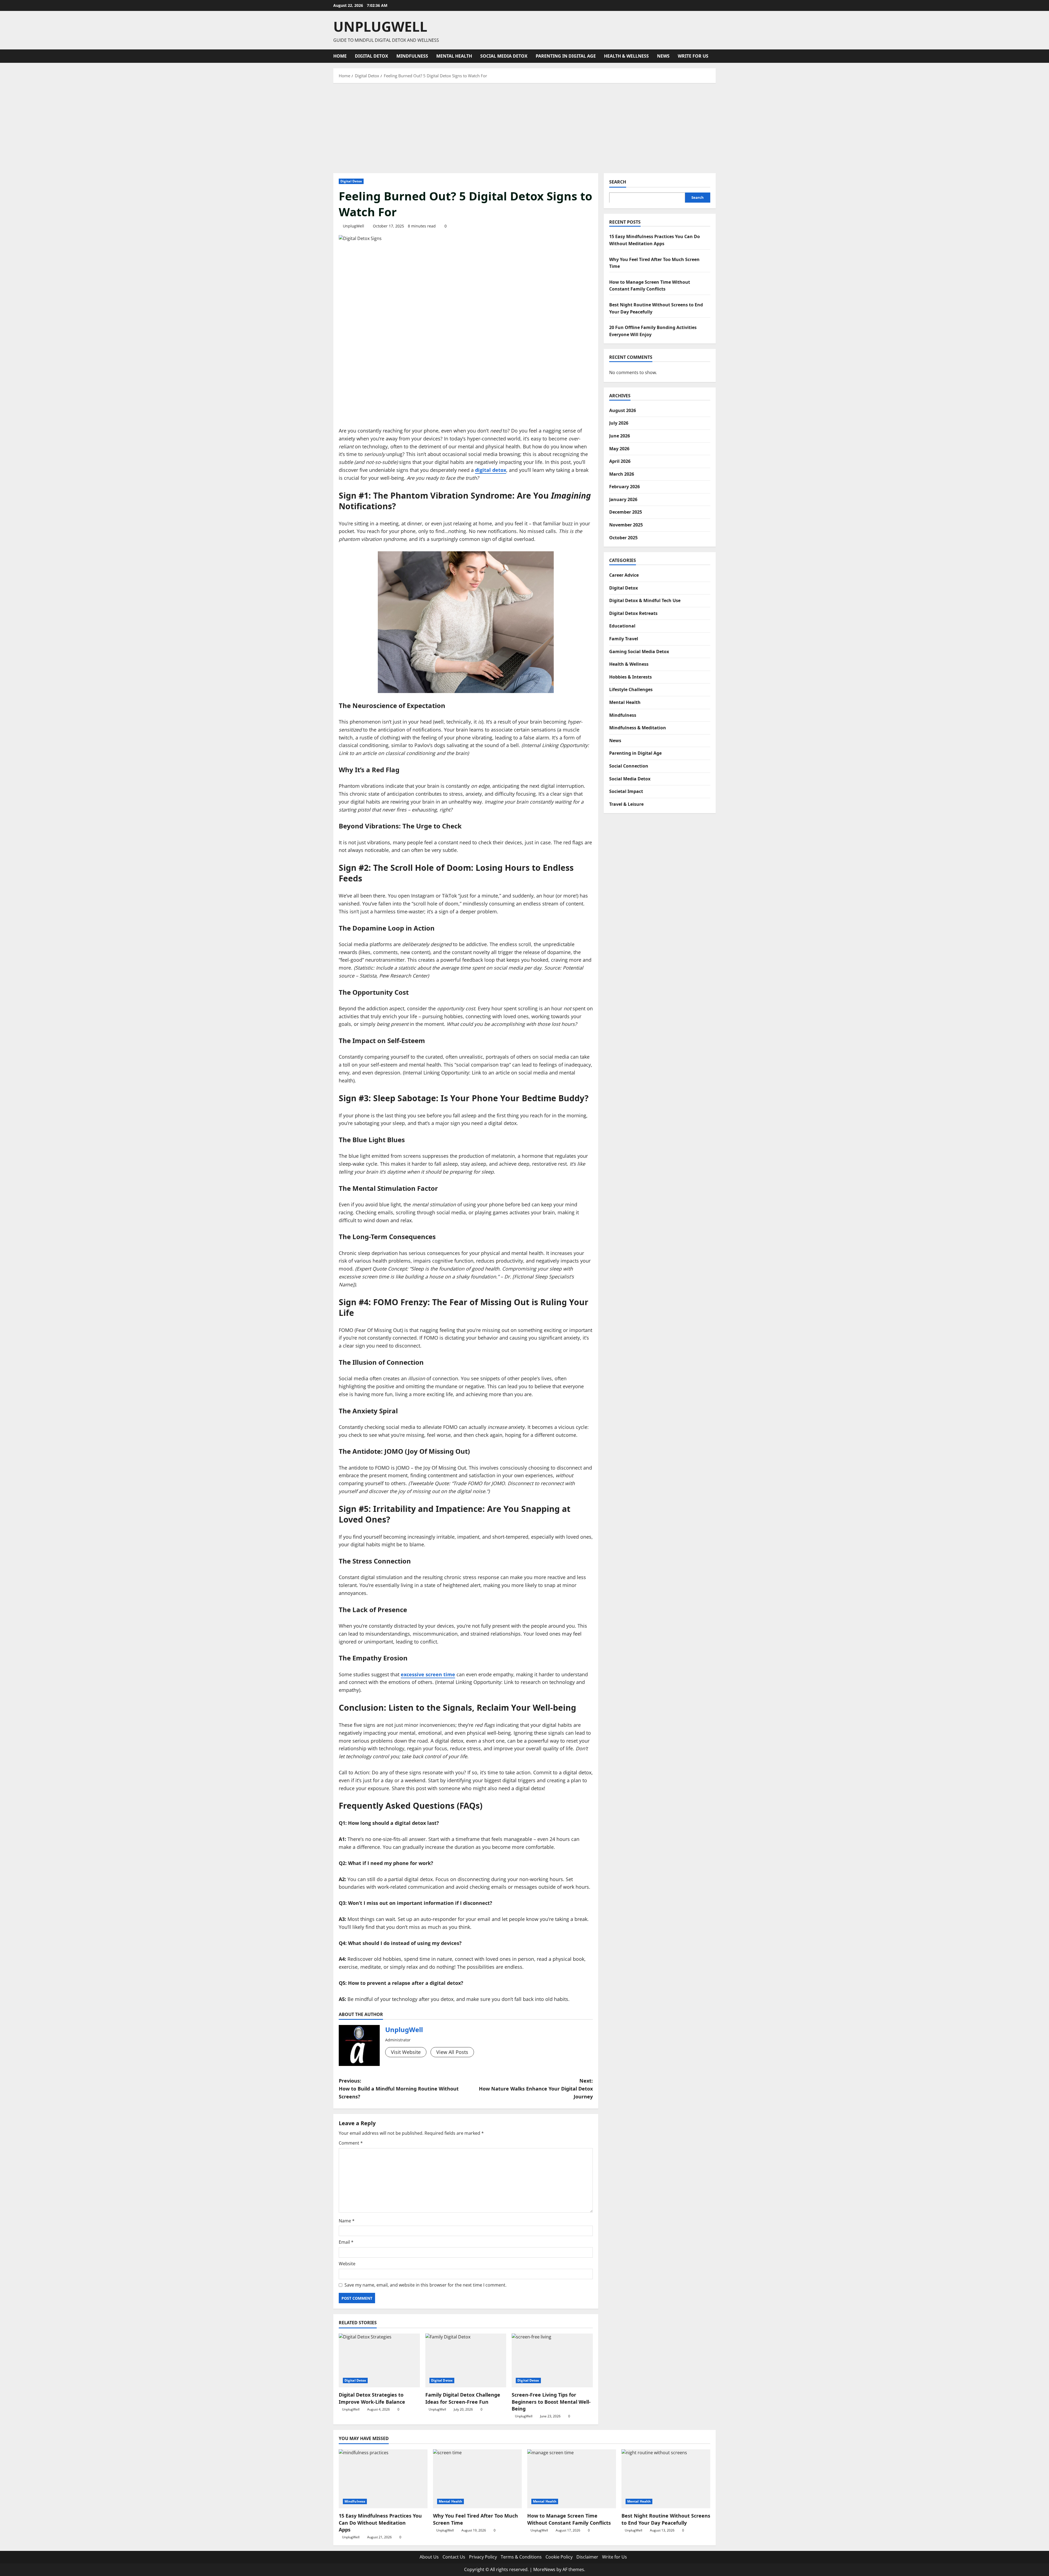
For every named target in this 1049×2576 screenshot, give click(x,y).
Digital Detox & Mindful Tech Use (645, 600)
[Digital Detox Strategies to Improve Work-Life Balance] (379, 2361)
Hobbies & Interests (630, 677)
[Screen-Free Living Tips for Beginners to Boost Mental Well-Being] (552, 2361)
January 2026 (623, 499)
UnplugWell (380, 26)
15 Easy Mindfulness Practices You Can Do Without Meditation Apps (380, 2522)
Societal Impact (626, 791)
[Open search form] (714, 56)
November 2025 (626, 525)
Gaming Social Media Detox (639, 651)
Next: (536, 2089)
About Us (429, 2557)
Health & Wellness (626, 56)
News (663, 56)
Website (347, 2264)
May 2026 (619, 448)
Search (618, 182)
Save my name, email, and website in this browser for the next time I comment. (425, 2285)
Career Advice (624, 575)
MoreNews (544, 2569)
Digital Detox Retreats (633, 613)
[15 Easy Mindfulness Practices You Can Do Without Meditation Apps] (383, 2479)
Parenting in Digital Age (566, 56)
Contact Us (454, 2557)
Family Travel (624, 638)
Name (347, 2221)
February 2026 (624, 487)
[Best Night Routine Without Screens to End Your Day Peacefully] (666, 2479)
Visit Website (406, 2052)
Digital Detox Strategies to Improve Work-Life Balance (376, 2398)
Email (346, 2242)
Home (340, 56)
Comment (351, 2143)
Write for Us (693, 56)
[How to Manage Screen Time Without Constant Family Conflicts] (572, 2479)
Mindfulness (412, 56)
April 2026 (620, 461)
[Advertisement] (524, 127)
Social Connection (629, 766)
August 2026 (623, 410)
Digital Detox (372, 56)
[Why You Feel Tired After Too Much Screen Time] (477, 2479)
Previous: (399, 2089)
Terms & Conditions (521, 2557)
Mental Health (454, 56)
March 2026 (622, 474)
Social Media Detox (504, 56)
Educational (622, 626)
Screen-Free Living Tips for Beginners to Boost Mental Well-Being (551, 2402)
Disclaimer (587, 2557)
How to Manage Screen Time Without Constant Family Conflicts (569, 2519)
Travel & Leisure (626, 804)
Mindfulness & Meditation (638, 728)
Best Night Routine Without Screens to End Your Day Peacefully (666, 2519)
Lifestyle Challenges (631, 689)
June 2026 (620, 436)
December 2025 (626, 512)
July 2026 (619, 423)
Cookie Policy (559, 2557)
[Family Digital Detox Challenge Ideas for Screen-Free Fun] (466, 2361)
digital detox (491, 470)
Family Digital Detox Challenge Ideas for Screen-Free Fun (463, 2398)
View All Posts (452, 2052)
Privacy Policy (483, 2557)
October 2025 (623, 537)
